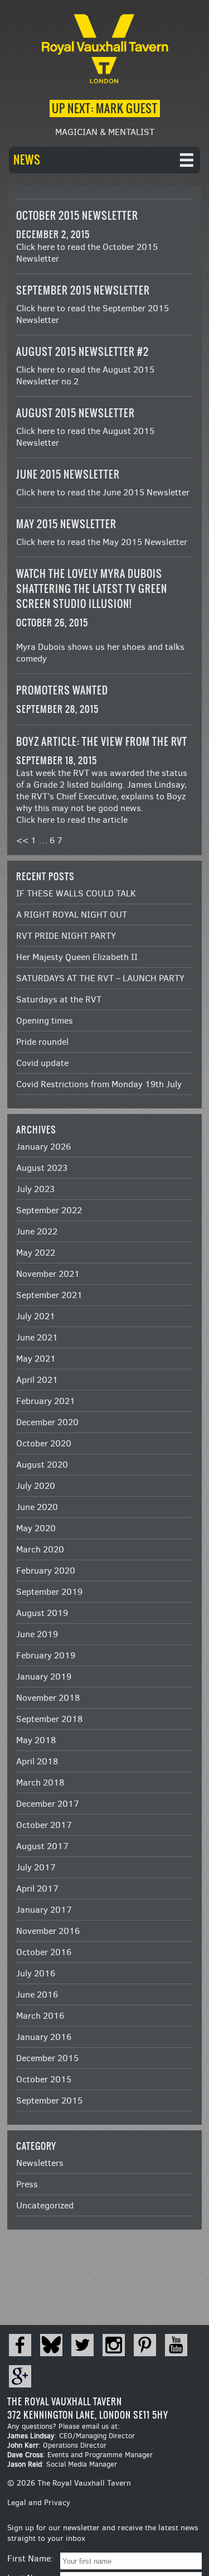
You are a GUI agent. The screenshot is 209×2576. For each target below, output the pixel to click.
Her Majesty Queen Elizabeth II (77, 957)
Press (27, 2184)
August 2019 (42, 1613)
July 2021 (36, 1316)
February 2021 (46, 1401)
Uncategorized (45, 2205)
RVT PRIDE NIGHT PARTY (66, 936)
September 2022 (49, 1210)
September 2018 (49, 1719)
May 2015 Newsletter (66, 524)
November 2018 (48, 1698)
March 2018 (40, 1783)
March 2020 (40, 1549)
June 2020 (37, 1507)
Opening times (45, 1021)
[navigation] (104, 160)
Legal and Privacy (39, 2503)
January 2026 (43, 1147)
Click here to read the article (72, 820)
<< (22, 840)
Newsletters (40, 2163)
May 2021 (36, 1359)
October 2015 (44, 2079)
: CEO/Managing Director (71, 2436)
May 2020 (36, 1528)
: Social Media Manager (62, 2464)
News (27, 160)
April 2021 (37, 1380)
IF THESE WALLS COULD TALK (76, 893)
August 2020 (42, 1465)
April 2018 (37, 1761)
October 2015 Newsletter (77, 216)
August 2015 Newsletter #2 (82, 352)
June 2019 (37, 1634)
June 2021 (37, 1337)
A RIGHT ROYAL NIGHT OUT (72, 915)
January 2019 (44, 1677)
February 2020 (46, 1571)
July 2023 (35, 1189)
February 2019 (46, 1655)
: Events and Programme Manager (80, 2455)
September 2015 (49, 2100)
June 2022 (37, 1231)
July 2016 (36, 1973)
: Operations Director (57, 2445)
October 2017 (44, 1825)
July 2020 (36, 1486)
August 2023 (42, 1168)
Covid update (42, 1063)
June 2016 (37, 1994)
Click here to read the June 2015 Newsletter (103, 492)
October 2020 (44, 1443)
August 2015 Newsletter (76, 413)
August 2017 (42, 1846)
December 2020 (47, 1422)
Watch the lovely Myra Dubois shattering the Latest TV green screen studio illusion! (92, 589)
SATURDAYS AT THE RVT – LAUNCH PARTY (100, 978)
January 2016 (44, 2037)
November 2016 (48, 1931)
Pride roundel (42, 1042)
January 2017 (44, 1910)
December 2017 (48, 1804)
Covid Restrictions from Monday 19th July (99, 1084)
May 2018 (36, 1740)
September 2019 (49, 1592)
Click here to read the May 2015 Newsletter (102, 542)
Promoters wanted (62, 690)
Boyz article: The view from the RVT (102, 742)
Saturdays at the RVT (59, 999)
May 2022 (36, 1253)
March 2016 (40, 2016)
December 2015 (47, 2058)
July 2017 (36, 1867)
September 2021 (49, 1295)
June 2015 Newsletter (68, 474)
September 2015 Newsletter (83, 290)
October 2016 (44, 1952)
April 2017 (37, 1888)
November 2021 (48, 1274)
